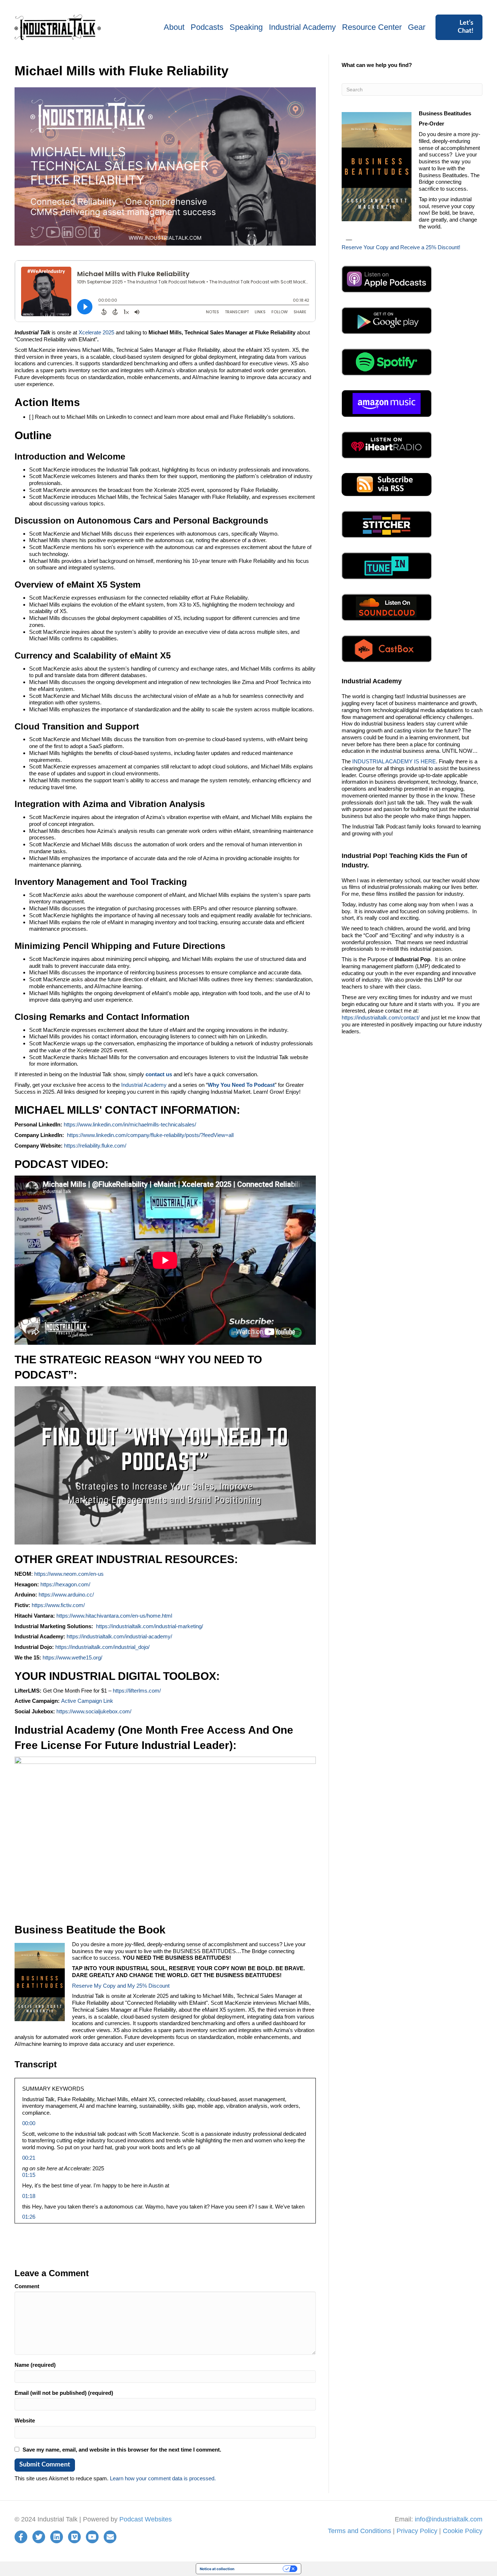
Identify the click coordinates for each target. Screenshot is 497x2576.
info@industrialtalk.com (449, 2519)
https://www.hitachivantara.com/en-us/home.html (114, 1616)
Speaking (246, 27)
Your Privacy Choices (261, 2569)
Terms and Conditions (359, 2531)
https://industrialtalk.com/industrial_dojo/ (102, 1647)
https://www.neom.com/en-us (69, 1574)
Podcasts (207, 27)
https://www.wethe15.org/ (72, 1657)
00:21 (29, 2158)
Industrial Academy (302, 27)
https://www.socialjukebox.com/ (94, 1711)
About (174, 27)
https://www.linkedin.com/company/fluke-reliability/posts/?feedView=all (150, 1135)
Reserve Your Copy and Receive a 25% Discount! (401, 247)
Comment (27, 2286)
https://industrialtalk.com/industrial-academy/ (119, 1636)
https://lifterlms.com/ (137, 1691)
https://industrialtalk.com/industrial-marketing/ (150, 1626)
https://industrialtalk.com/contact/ (381, 1017)
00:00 (29, 2123)
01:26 (29, 2217)
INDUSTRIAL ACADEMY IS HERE (394, 761)
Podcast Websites (146, 2519)
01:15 (29, 2175)
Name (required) (35, 2365)
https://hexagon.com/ (65, 1584)
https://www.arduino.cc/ (66, 1595)
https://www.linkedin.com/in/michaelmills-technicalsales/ (130, 1124)
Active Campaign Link (87, 1701)
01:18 (29, 2196)
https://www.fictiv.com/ (58, 1605)
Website (25, 2420)
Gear (417, 27)
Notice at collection (217, 2569)
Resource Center (372, 27)
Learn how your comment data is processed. (163, 2478)
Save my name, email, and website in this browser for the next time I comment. (122, 2450)
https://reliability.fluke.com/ (95, 1146)
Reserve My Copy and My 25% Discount (121, 1986)
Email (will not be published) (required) (64, 2393)
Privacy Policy (417, 2531)
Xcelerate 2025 (96, 332)
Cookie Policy (463, 2531)
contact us (159, 1074)
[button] (459, 27)
